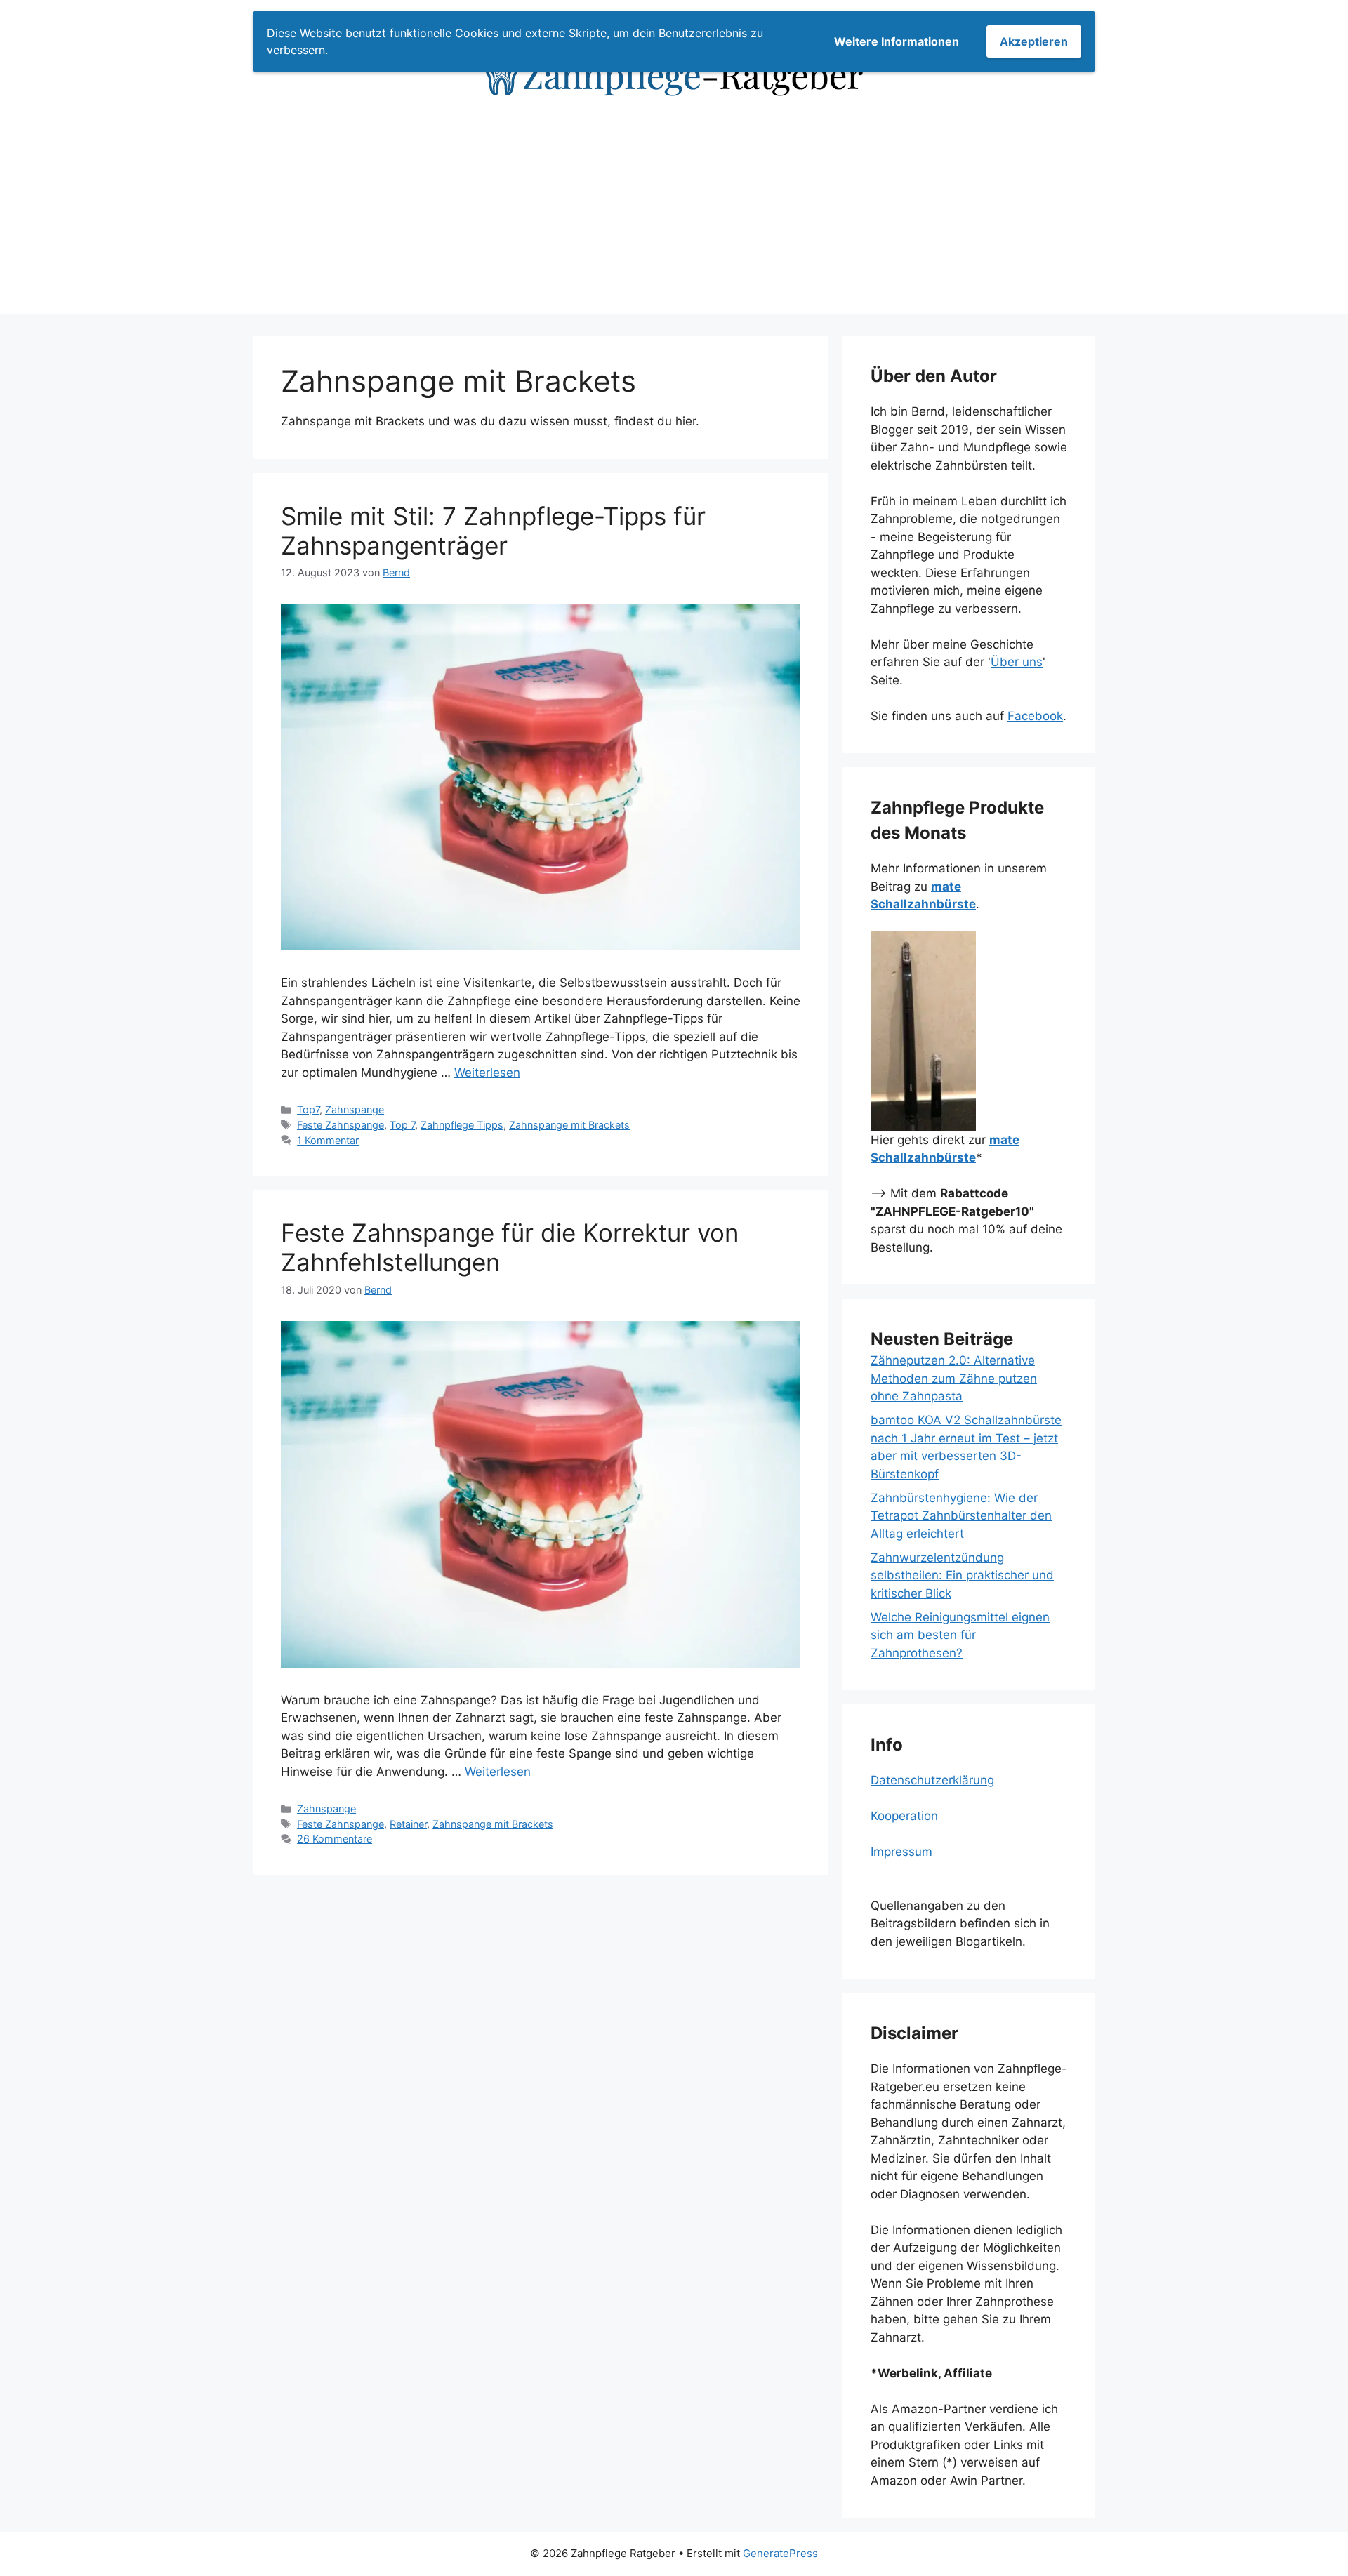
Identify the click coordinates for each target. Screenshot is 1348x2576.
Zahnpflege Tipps (462, 1125)
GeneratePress (780, 2553)
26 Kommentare (335, 1839)
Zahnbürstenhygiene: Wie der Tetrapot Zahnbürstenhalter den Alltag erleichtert (961, 1516)
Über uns (1017, 662)
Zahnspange (355, 1109)
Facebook (1035, 716)
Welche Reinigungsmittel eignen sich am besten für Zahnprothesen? (960, 1635)
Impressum (901, 1852)
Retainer (408, 1824)
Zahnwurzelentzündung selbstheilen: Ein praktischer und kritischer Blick (962, 1575)
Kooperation (904, 1816)
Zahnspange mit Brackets (569, 1125)
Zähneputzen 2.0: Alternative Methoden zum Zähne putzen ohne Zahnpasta (954, 1378)
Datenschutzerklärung (932, 1780)
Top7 (308, 1109)
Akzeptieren (1034, 41)
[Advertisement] (674, 216)
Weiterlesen (487, 1073)
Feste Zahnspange (341, 1125)
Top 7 (402, 1125)
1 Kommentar (328, 1140)
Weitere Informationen (897, 41)
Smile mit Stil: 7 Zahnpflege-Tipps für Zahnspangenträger (493, 531)
